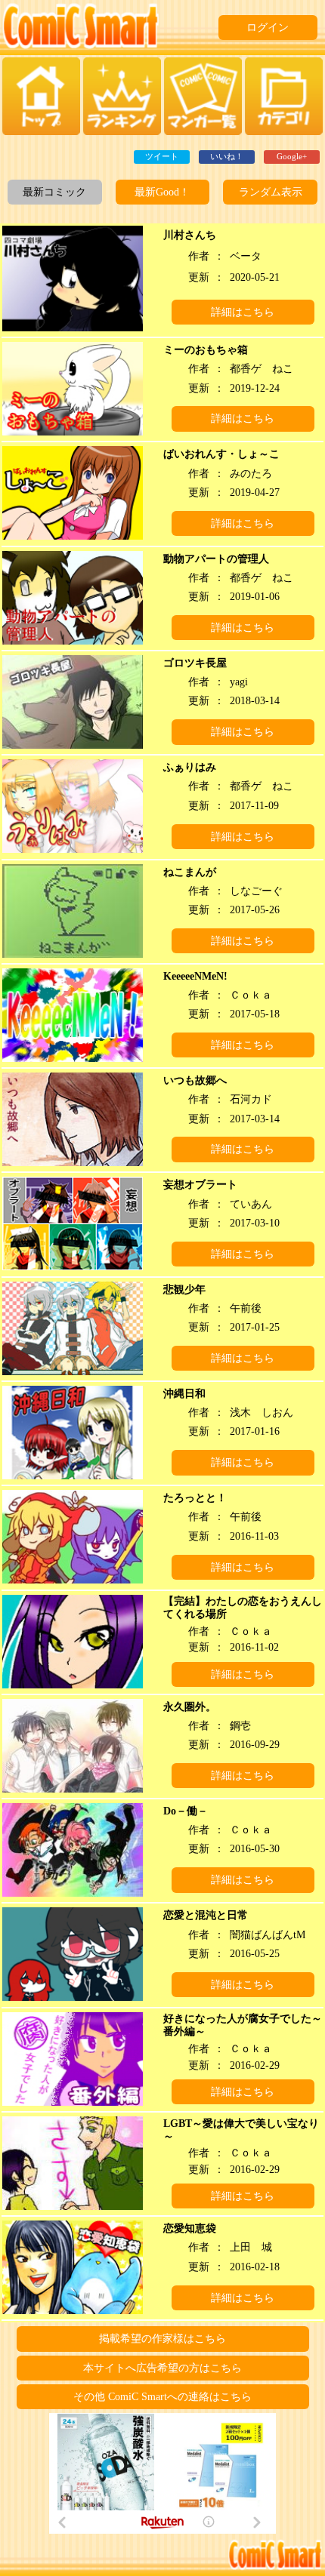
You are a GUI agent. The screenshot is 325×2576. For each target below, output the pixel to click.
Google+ (292, 156)
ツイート (162, 156)
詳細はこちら (243, 312)
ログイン (268, 28)
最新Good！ (162, 192)
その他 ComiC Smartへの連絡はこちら (162, 2397)
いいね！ (227, 156)
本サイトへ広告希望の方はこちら (162, 2368)
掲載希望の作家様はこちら (162, 2339)
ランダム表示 (271, 192)
